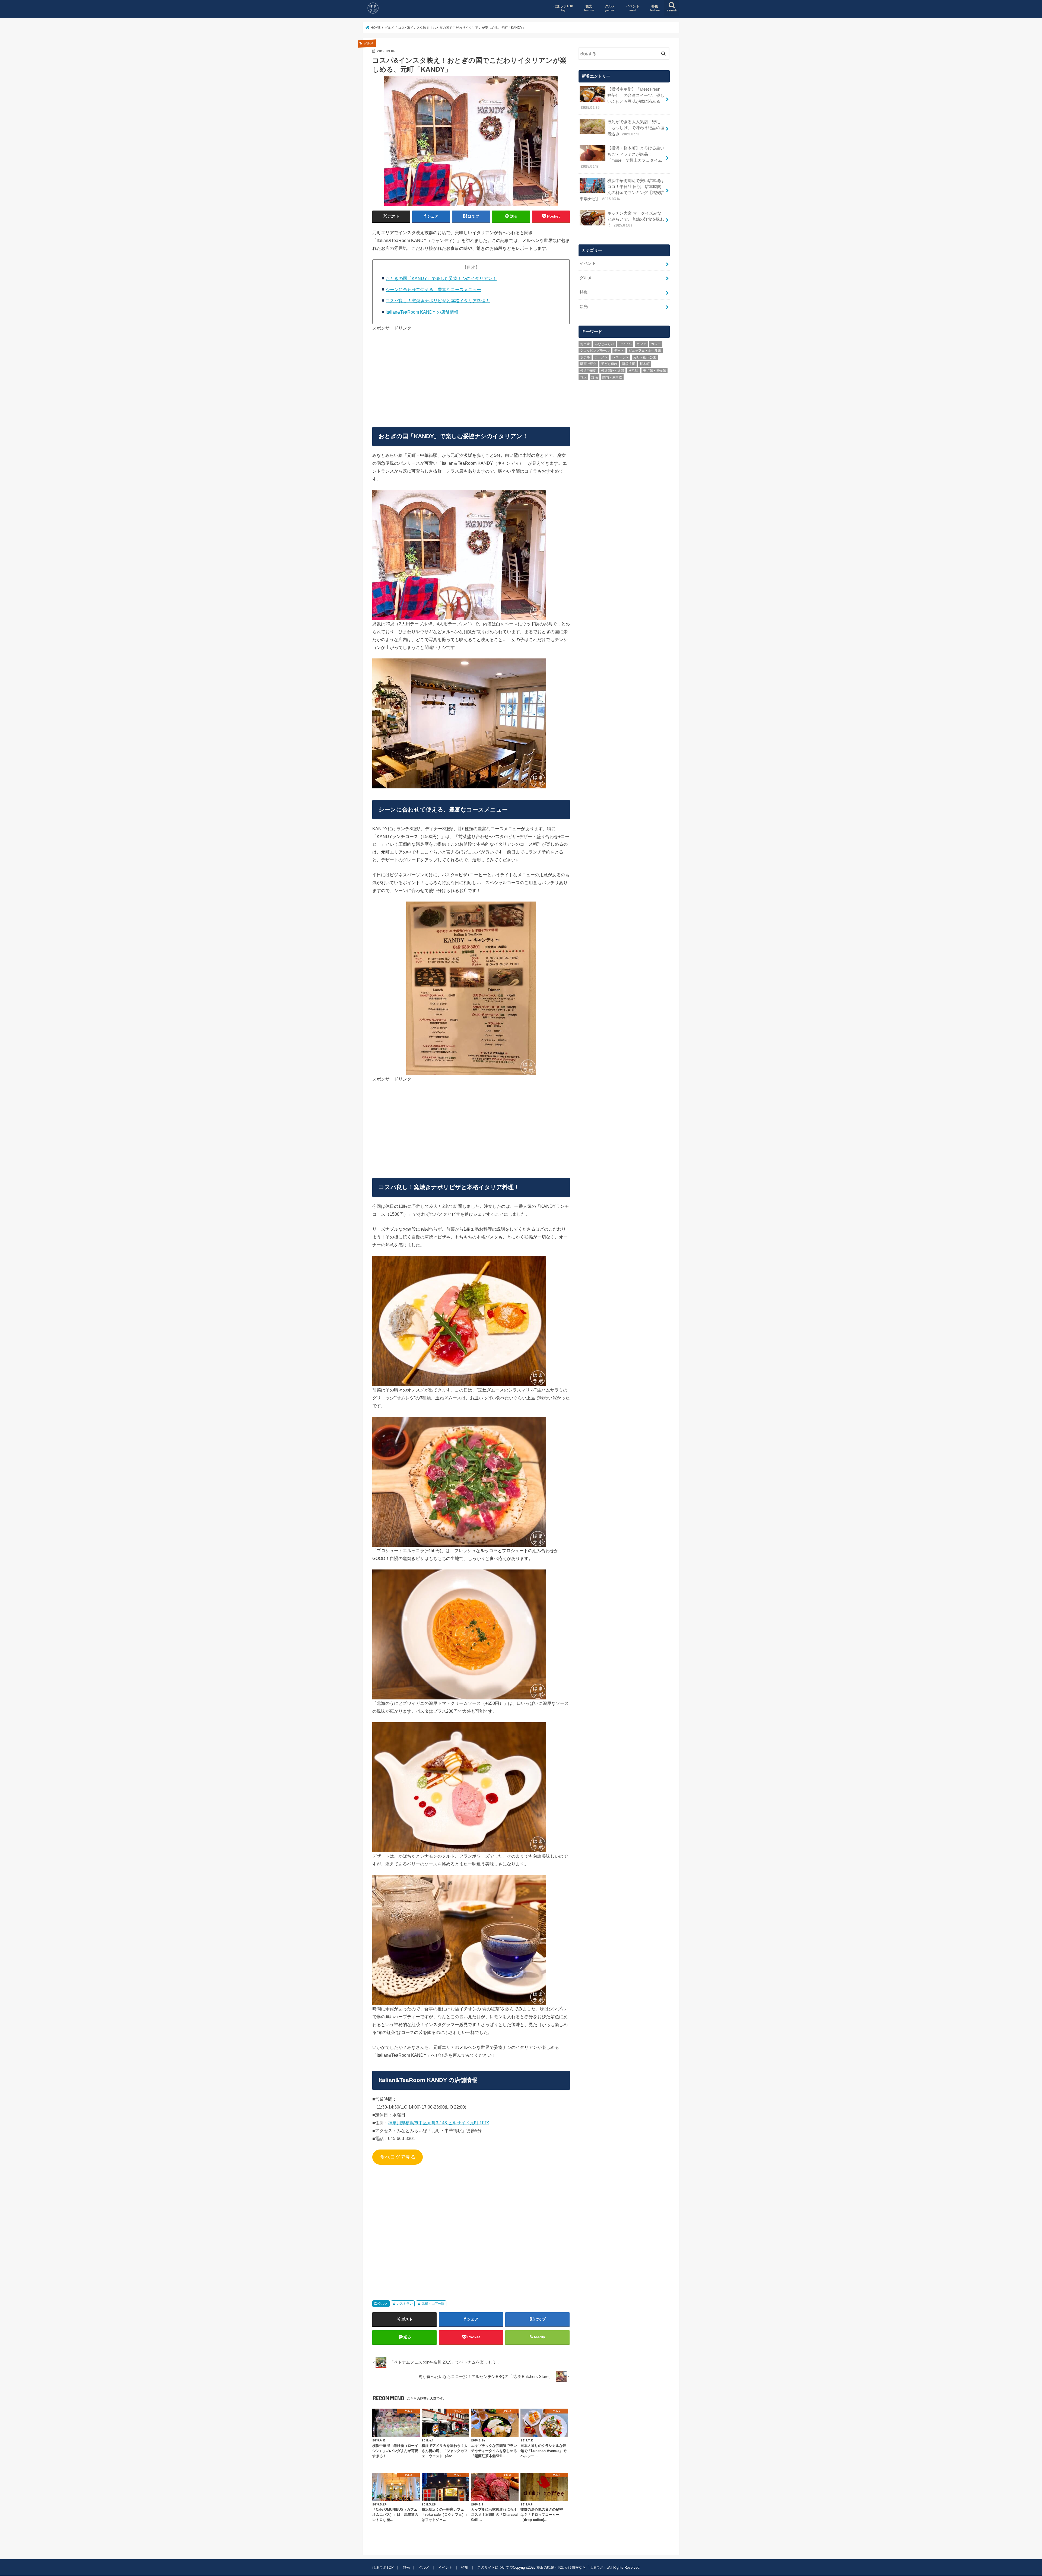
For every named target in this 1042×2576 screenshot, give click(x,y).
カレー (656, 344)
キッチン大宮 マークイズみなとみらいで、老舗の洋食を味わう (636, 219)
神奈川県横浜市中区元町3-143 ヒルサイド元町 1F (436, 2123)
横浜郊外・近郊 (612, 371)
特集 (655, 8)
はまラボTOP (563, 8)
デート (619, 351)
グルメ (610, 8)
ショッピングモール (595, 351)
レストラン (405, 2304)
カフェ (641, 344)
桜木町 (645, 364)
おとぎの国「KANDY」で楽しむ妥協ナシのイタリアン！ (441, 278)
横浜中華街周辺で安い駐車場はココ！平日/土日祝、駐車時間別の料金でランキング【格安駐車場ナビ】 (622, 190)
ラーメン (601, 357)
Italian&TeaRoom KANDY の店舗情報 (422, 312)
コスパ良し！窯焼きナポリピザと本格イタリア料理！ (438, 301)
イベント (633, 8)
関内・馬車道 (612, 377)
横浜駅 (633, 371)
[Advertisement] (471, 377)
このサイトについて (493, 2567)
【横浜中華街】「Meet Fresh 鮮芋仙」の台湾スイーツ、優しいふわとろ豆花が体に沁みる (622, 98)
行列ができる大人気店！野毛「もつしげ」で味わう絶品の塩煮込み (636, 128)
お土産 (585, 344)
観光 (589, 8)
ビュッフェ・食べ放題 (645, 351)
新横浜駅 (628, 364)
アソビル (625, 344)
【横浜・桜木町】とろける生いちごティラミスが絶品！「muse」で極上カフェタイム (622, 157)
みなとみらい (604, 344)
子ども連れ (609, 364)
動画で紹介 (588, 364)
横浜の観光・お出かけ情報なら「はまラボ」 (572, 2567)
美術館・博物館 (655, 371)
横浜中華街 (588, 371)
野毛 (595, 377)
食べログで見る (398, 2157)
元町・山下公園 (433, 2304)
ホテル (585, 357)
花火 (583, 377)
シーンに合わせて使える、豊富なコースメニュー (433, 289)
